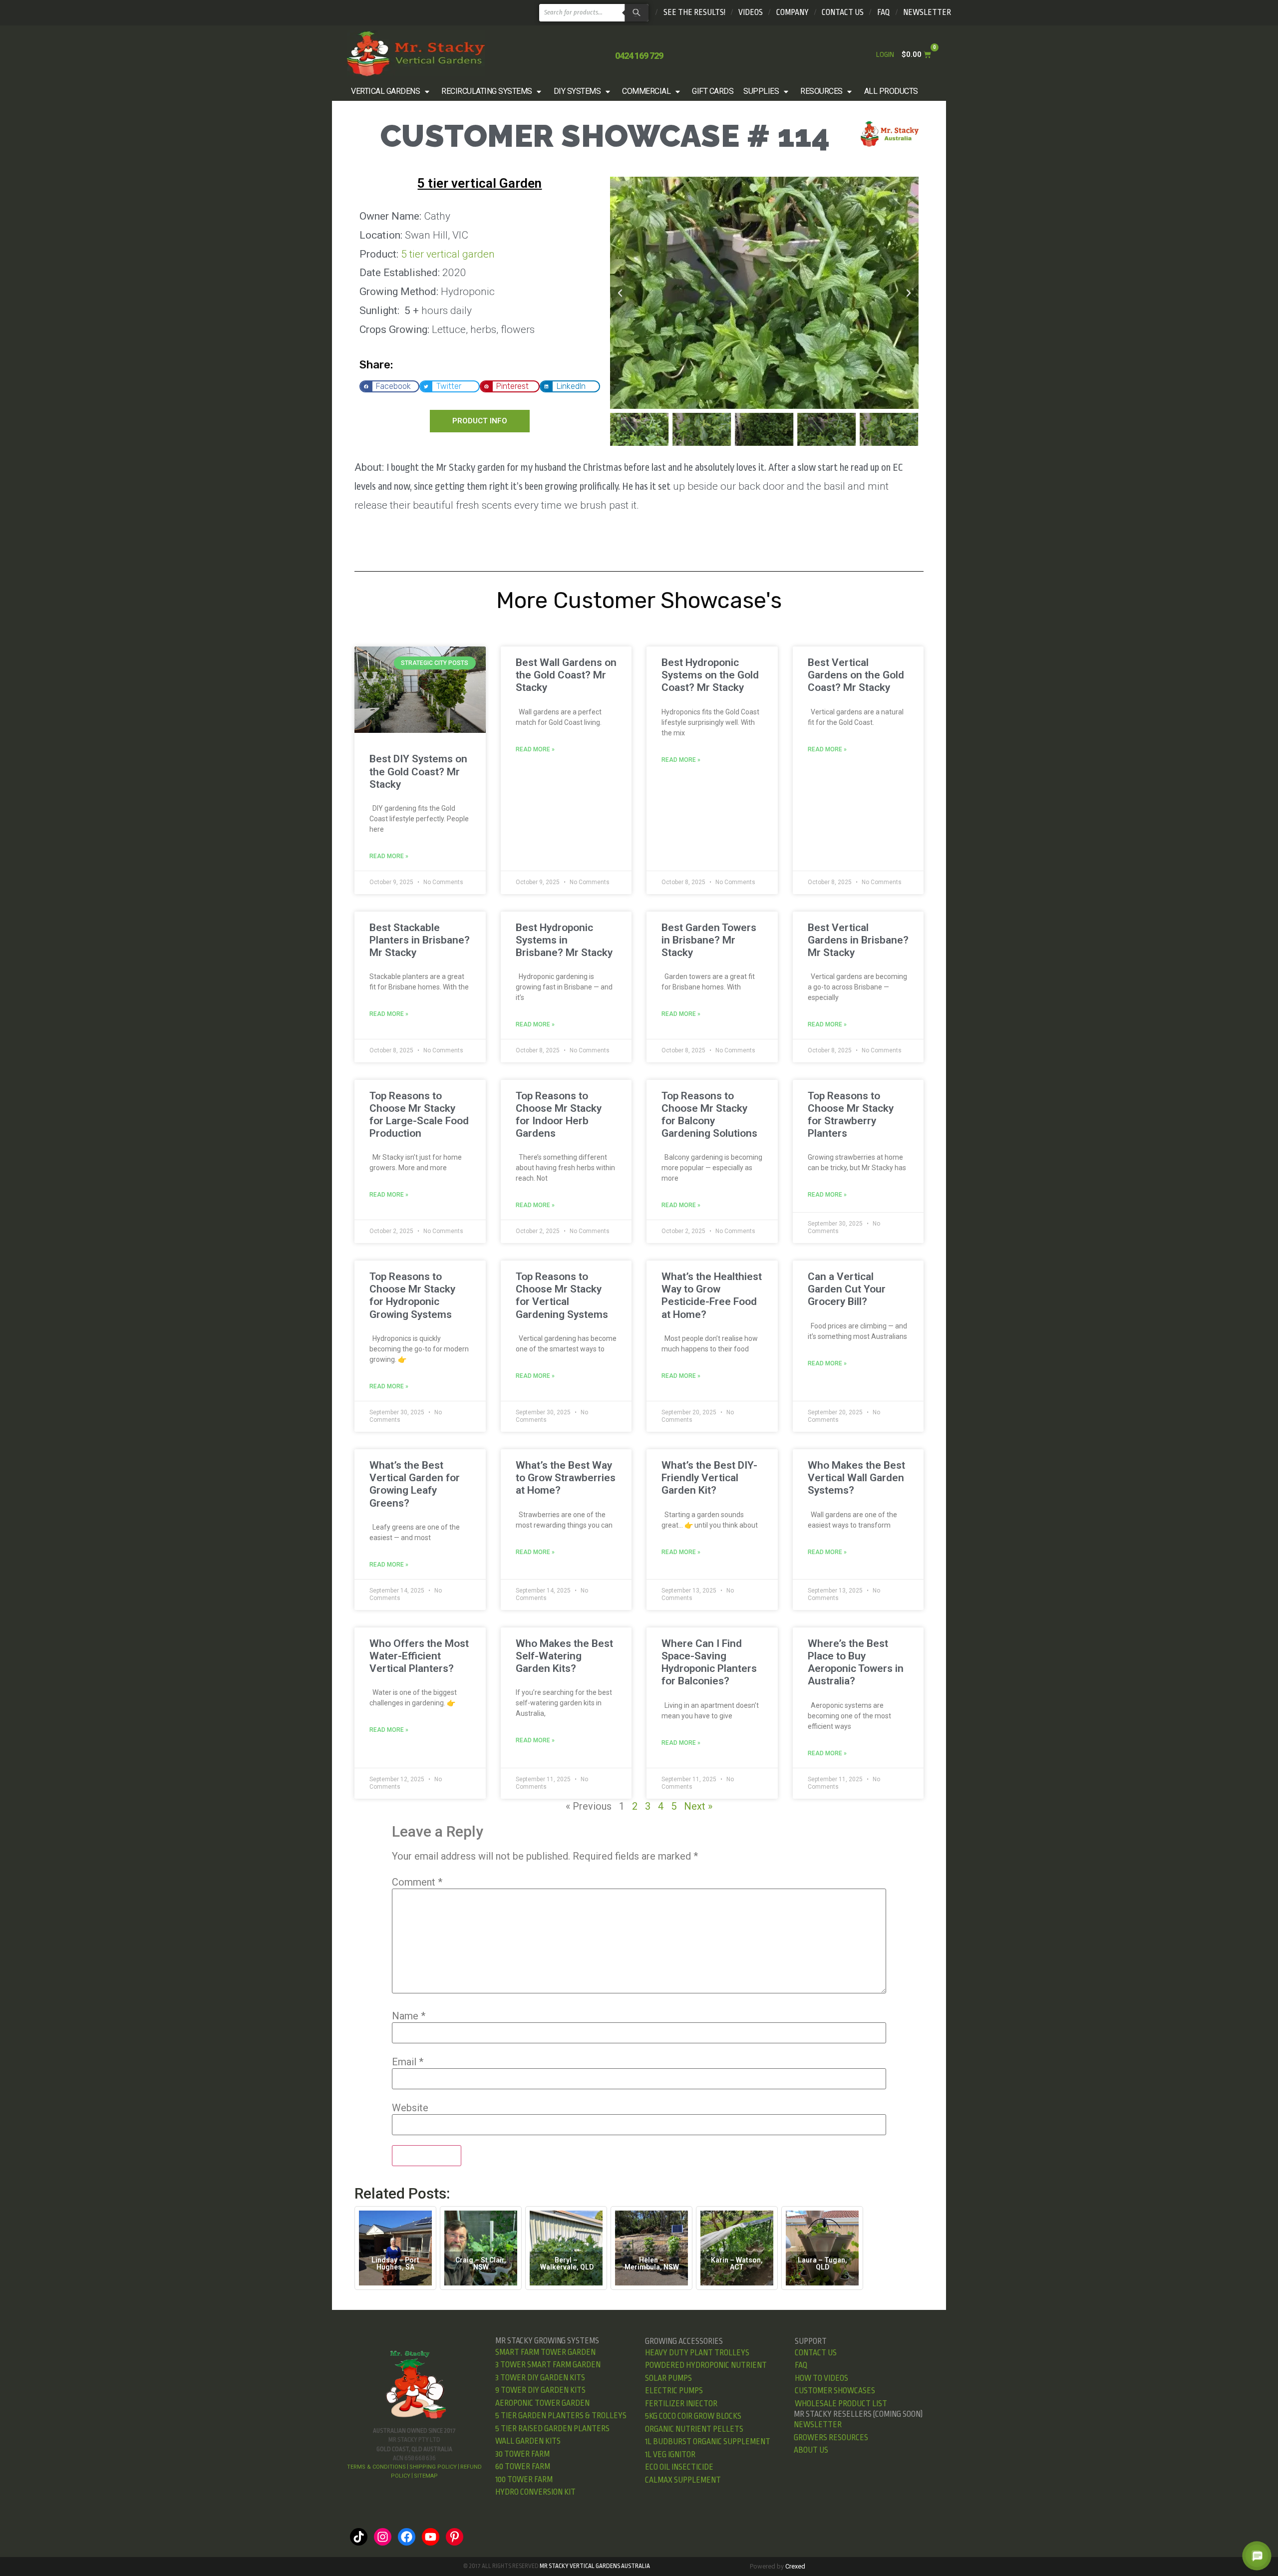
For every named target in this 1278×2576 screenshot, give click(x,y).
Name (409, 2016)
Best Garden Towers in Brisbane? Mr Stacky (709, 940)
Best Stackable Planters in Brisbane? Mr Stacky (420, 940)
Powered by (778, 2566)
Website (410, 2108)
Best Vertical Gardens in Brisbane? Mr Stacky (858, 940)
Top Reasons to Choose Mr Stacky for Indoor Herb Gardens (559, 1115)
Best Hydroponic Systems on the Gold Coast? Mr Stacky (710, 675)
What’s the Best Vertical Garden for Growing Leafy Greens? (415, 1484)
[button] (391, 91)
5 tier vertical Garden (479, 183)
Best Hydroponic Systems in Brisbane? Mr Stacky (564, 940)
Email (408, 2062)
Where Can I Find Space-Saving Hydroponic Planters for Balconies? (709, 1662)
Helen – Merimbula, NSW (652, 2263)
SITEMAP (426, 2476)
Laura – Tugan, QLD (822, 2263)
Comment (417, 1882)
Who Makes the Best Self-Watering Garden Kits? (564, 1656)
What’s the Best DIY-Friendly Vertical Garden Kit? (709, 1478)
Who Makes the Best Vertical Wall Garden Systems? (856, 1478)
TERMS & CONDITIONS (376, 2467)
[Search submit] (635, 13)
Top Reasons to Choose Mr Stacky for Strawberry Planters (851, 1115)
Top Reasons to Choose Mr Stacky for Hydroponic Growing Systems (412, 1295)
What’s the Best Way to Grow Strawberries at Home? (566, 1478)
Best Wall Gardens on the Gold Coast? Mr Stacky (566, 675)
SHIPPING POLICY (433, 2467)
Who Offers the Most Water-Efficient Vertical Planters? (419, 1656)
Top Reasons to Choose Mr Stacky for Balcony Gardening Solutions (709, 1115)
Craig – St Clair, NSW (481, 2263)
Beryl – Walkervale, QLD (566, 2263)
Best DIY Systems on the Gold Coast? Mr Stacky (418, 771)
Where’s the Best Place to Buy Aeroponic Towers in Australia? (856, 1662)
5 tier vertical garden (448, 254)
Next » (698, 1806)
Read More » (389, 856)
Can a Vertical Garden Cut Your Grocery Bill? (847, 1289)
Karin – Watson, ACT (737, 2263)
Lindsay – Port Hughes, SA (395, 2263)
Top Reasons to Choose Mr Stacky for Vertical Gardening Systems (562, 1295)
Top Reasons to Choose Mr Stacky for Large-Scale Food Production (419, 1115)
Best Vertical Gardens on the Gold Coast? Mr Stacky (856, 675)
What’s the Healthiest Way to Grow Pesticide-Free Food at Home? (712, 1295)
